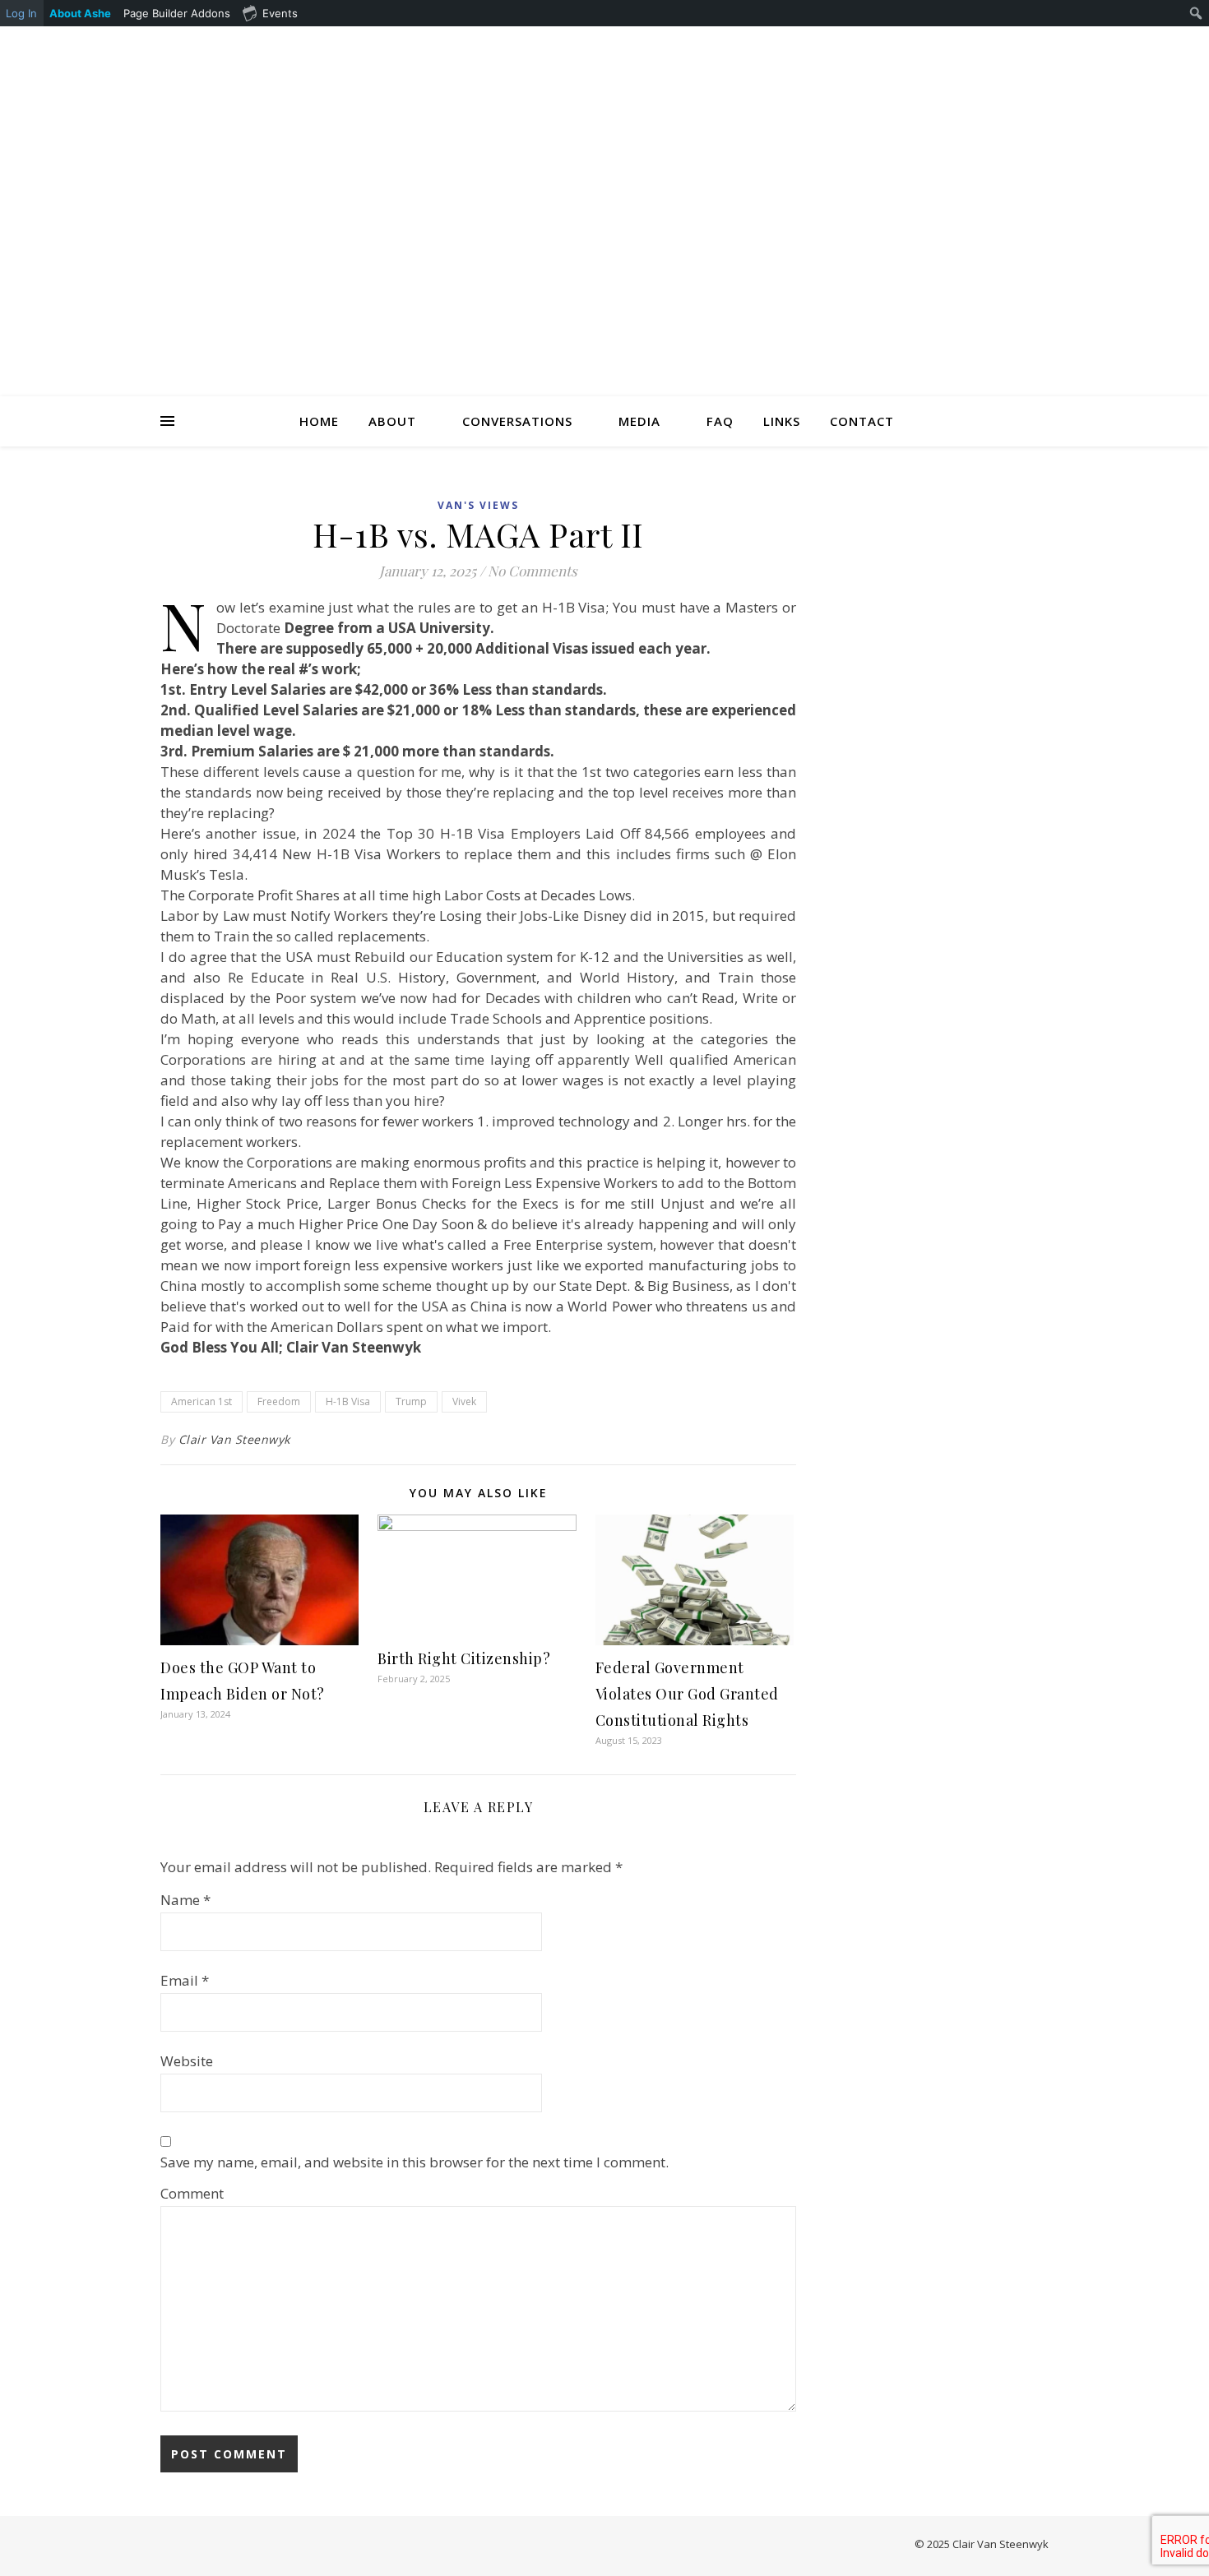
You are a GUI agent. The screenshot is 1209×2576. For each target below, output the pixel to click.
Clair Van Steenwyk (234, 1439)
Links (782, 421)
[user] (931, 47)
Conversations (517, 421)
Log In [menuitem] (21, 13)
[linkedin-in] (908, 47)
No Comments (533, 571)
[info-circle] (1045, 47)
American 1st (201, 1401)
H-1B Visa (348, 1401)
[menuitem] (81, 13)
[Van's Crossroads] (604, 232)
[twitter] (977, 47)
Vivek (464, 1401)
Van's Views (478, 505)
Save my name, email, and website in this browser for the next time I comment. (415, 2162)
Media (639, 421)
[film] (1023, 47)
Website (187, 2061)
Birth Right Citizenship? (464, 1658)
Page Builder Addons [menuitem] (177, 13)
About (392, 421)
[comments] (954, 47)
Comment (192, 2193)
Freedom (279, 1401)
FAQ (720, 421)
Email (185, 1980)
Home (319, 421)
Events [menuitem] (280, 13)
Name (185, 1900)
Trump (411, 1401)
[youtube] (1000, 47)
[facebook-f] (885, 47)
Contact (862, 421)
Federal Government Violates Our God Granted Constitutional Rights (687, 1694)
